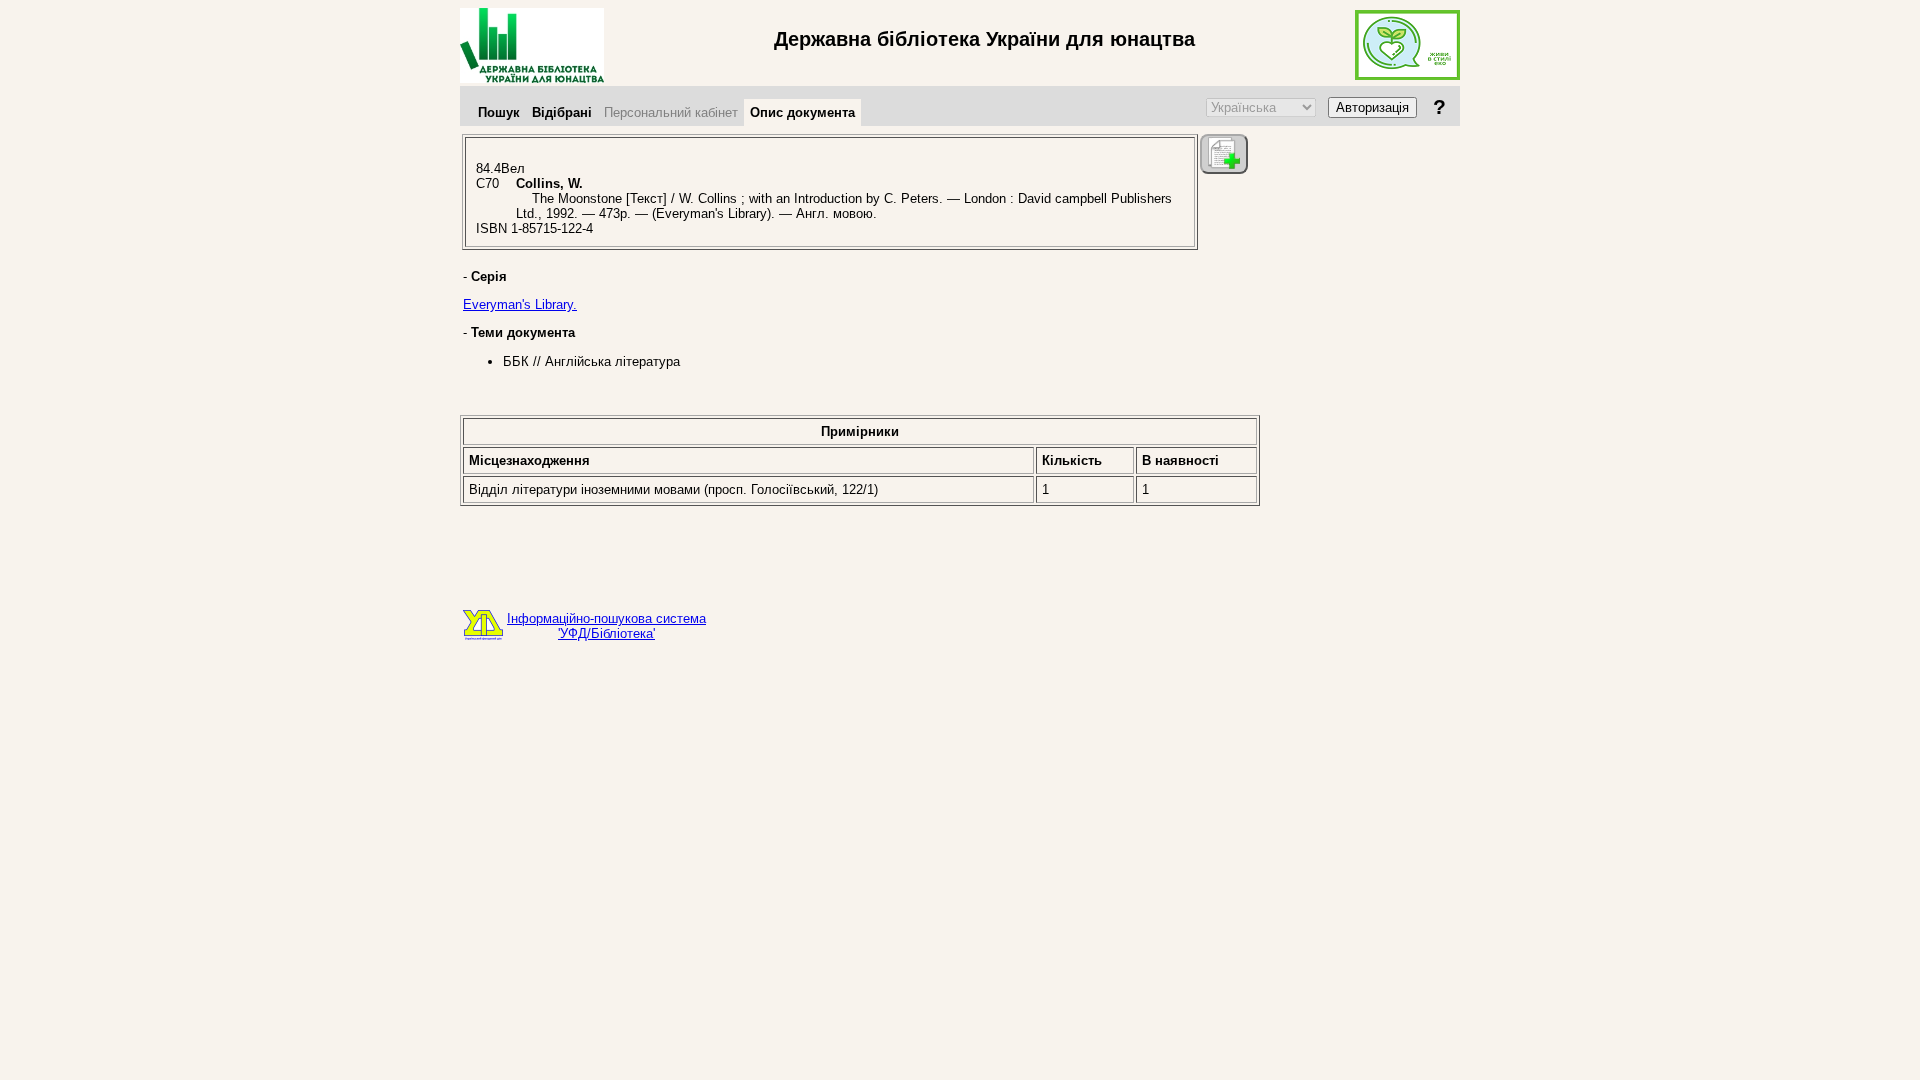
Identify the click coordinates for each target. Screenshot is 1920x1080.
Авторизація (1372, 107)
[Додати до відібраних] (1224, 154)
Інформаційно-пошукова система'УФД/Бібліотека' (606, 626)
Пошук (499, 112)
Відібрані (562, 112)
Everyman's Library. (520, 304)
